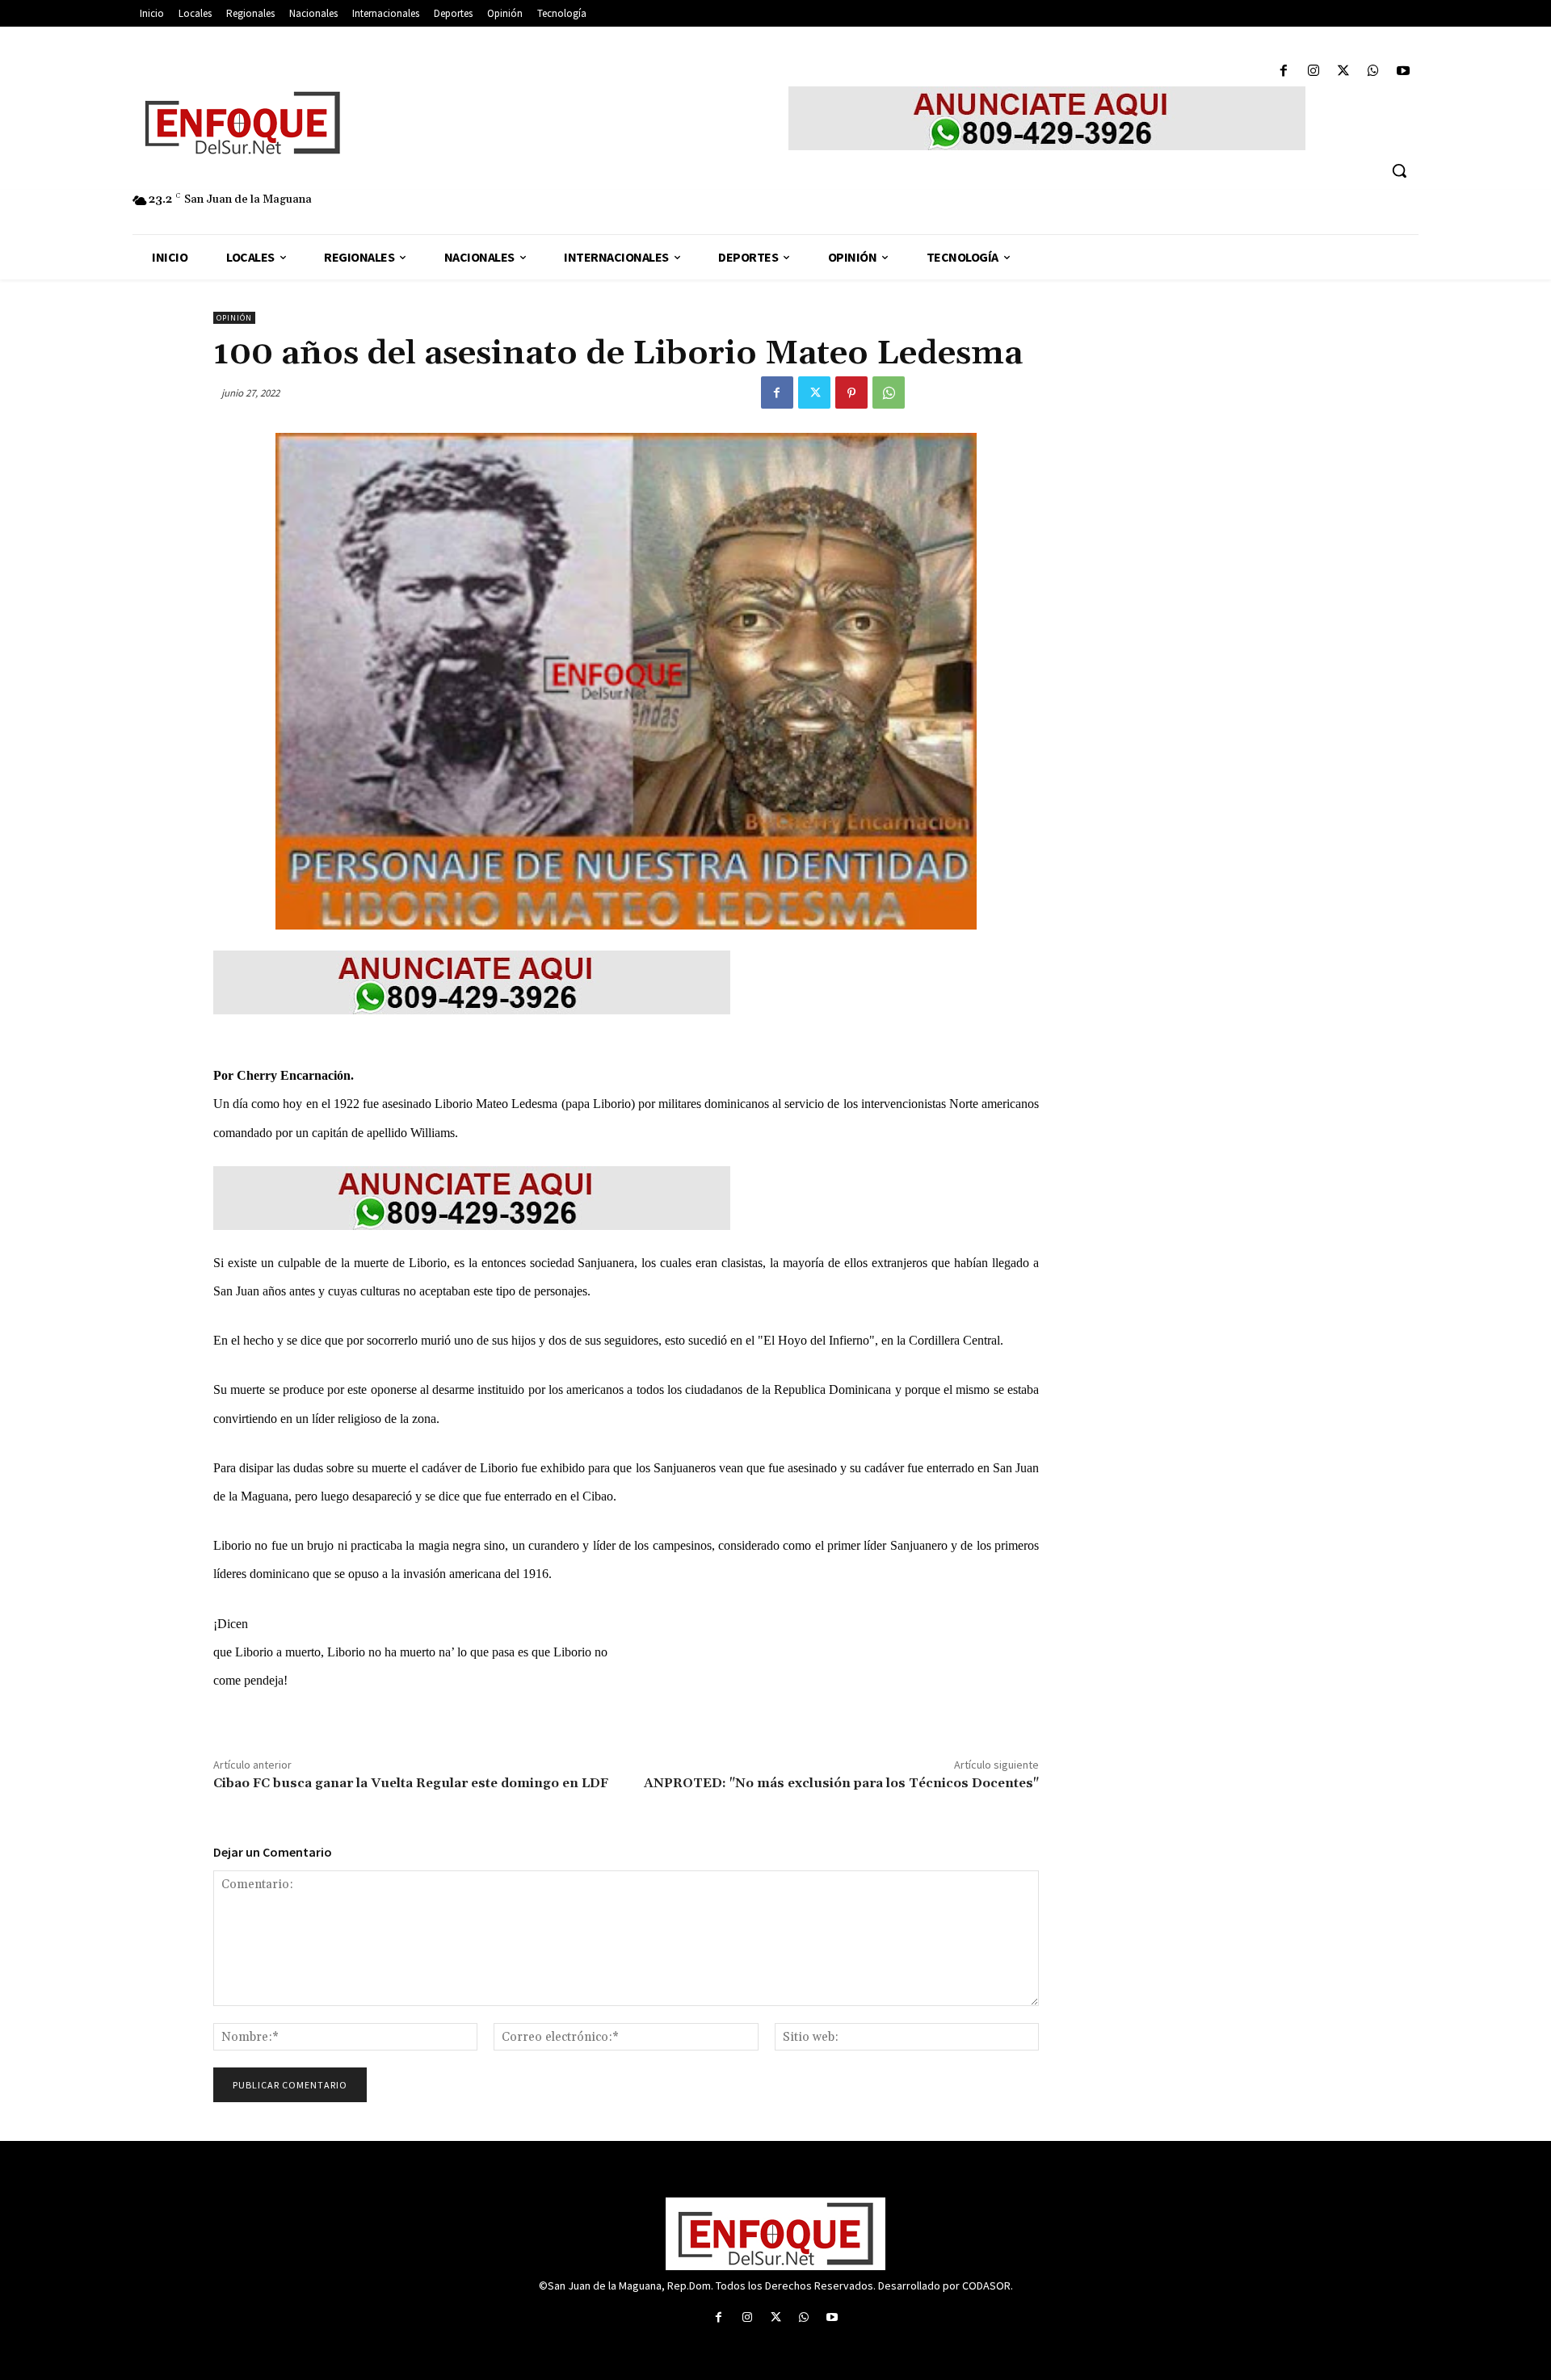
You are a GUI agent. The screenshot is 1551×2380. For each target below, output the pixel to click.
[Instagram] (1313, 71)
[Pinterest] (851, 392)
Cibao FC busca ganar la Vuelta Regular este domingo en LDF (411, 1783)
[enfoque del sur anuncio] (1047, 118)
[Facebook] (1283, 71)
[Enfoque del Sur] (396, 123)
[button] (1399, 170)
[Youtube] (1404, 71)
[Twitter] (1343, 71)
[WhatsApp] (1374, 71)
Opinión (234, 318)
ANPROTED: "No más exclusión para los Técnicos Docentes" (841, 1783)
